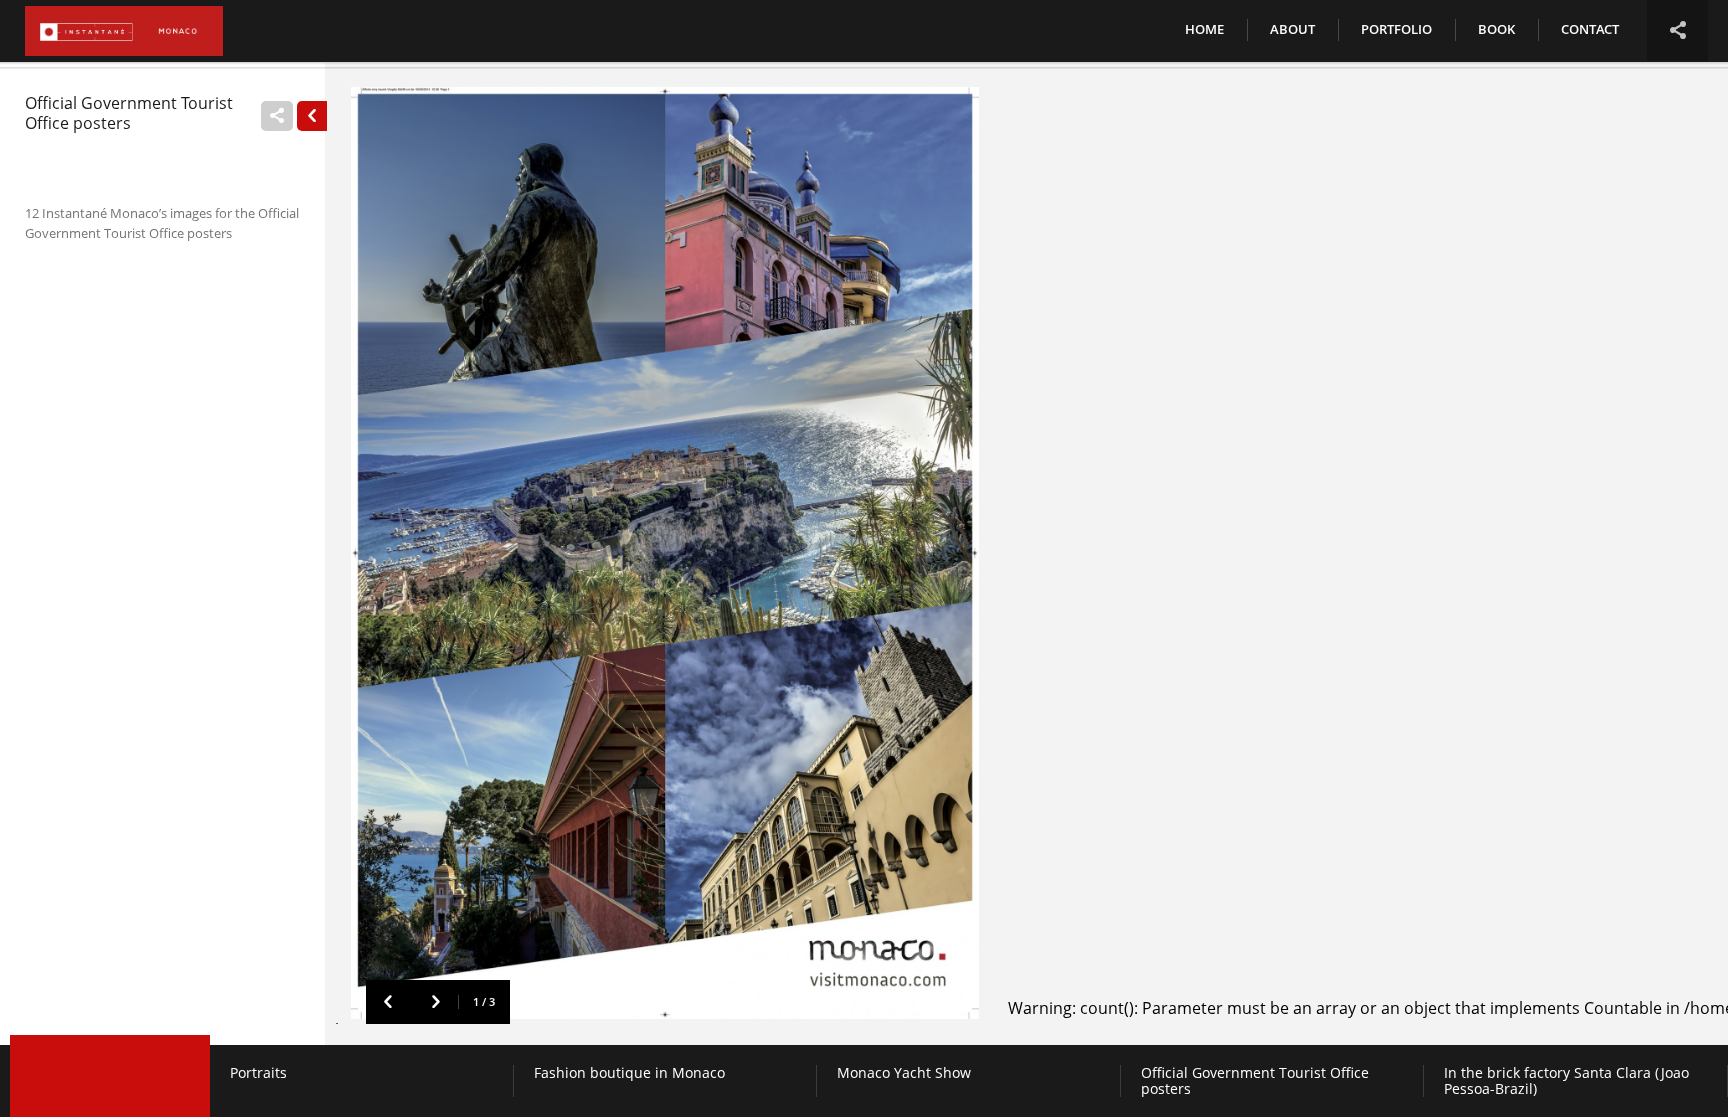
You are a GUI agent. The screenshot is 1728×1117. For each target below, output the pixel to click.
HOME (1204, 29)
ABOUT (1292, 29)
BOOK (1496, 29)
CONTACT (1590, 29)
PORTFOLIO (1396, 29)
